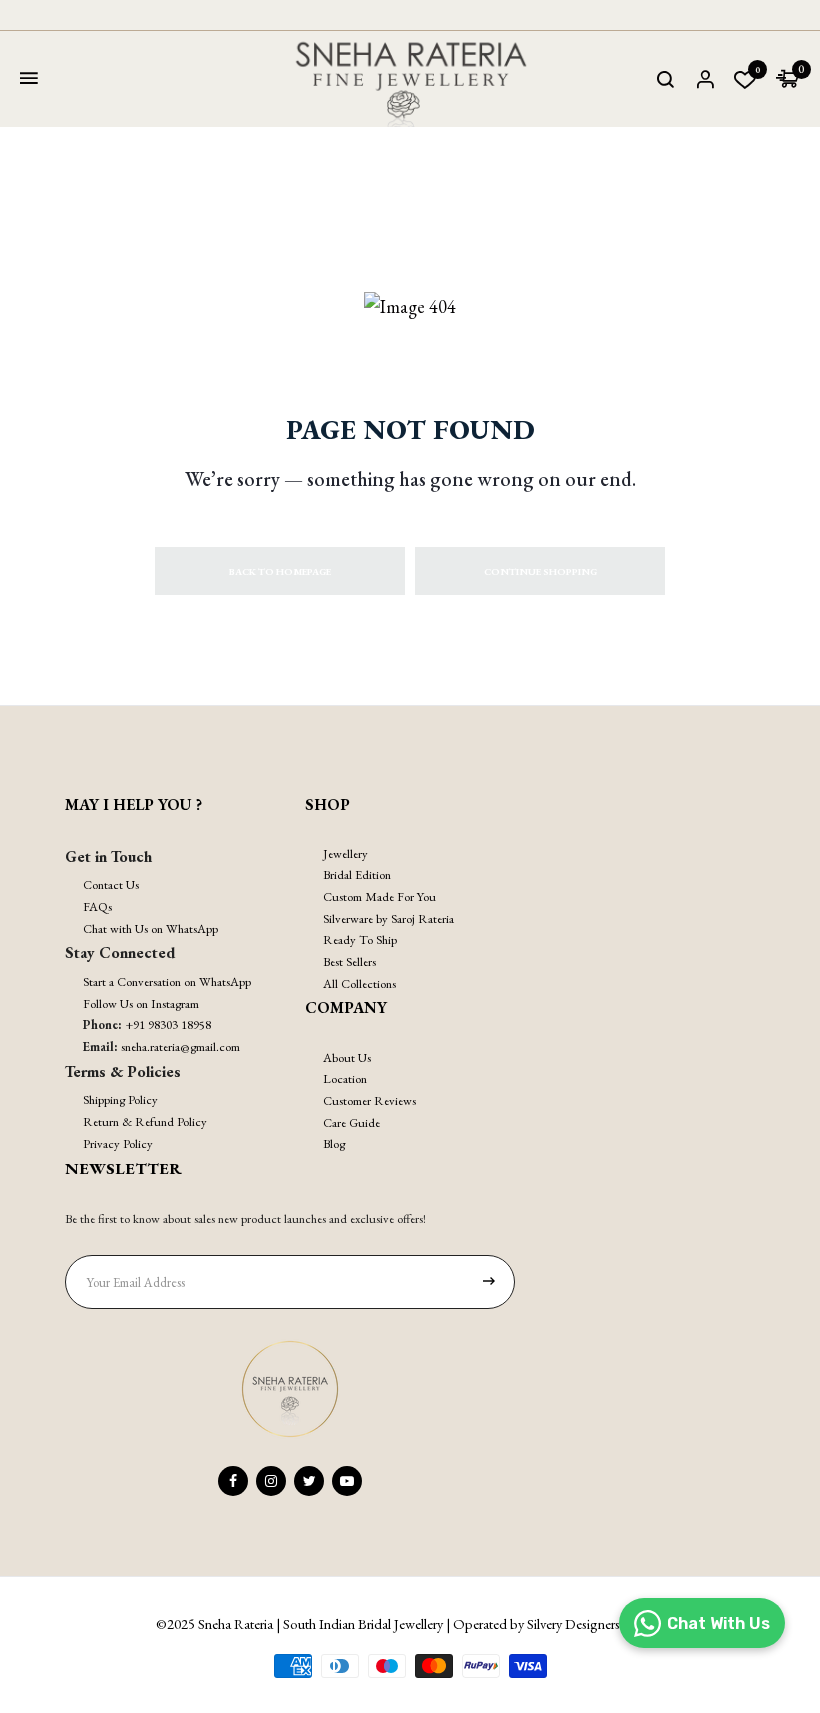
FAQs (97, 906)
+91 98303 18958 (168, 1024)
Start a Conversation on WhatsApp (167, 981)
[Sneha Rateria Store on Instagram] (271, 1481)
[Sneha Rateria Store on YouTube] (347, 1481)
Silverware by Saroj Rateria (388, 918)
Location (345, 1078)
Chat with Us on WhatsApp (150, 928)
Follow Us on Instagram (141, 1003)
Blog (334, 1143)
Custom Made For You (379, 896)
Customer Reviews (369, 1100)
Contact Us (111, 884)
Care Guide (351, 1122)
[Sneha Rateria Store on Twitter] (309, 1481)
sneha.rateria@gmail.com (180, 1046)
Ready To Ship (360, 939)
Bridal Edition (357, 874)
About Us (347, 1057)
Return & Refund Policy (145, 1121)
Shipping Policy (120, 1099)
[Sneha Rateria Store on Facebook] (233, 1481)
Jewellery (345, 853)
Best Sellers (349, 961)
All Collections (359, 983)
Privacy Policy (118, 1143)
